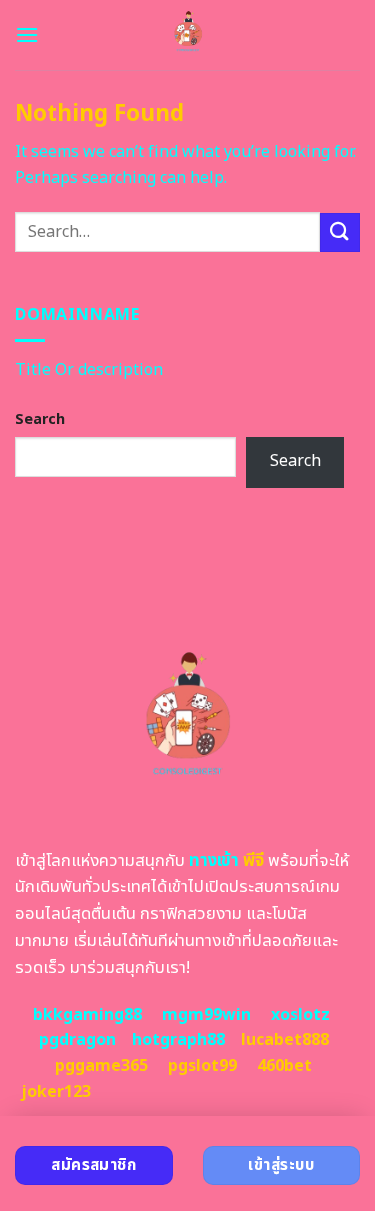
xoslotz (300, 1015)
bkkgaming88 (87, 1015)
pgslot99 (202, 1066)
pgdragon (77, 1040)
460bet (284, 1066)
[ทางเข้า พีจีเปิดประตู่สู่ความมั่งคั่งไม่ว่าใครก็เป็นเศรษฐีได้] (187, 35)
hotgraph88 (178, 1040)
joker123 (56, 1092)
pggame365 (101, 1066)
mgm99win (206, 1015)
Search (40, 419)
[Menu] (27, 34)
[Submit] (340, 232)
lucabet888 (285, 1040)
